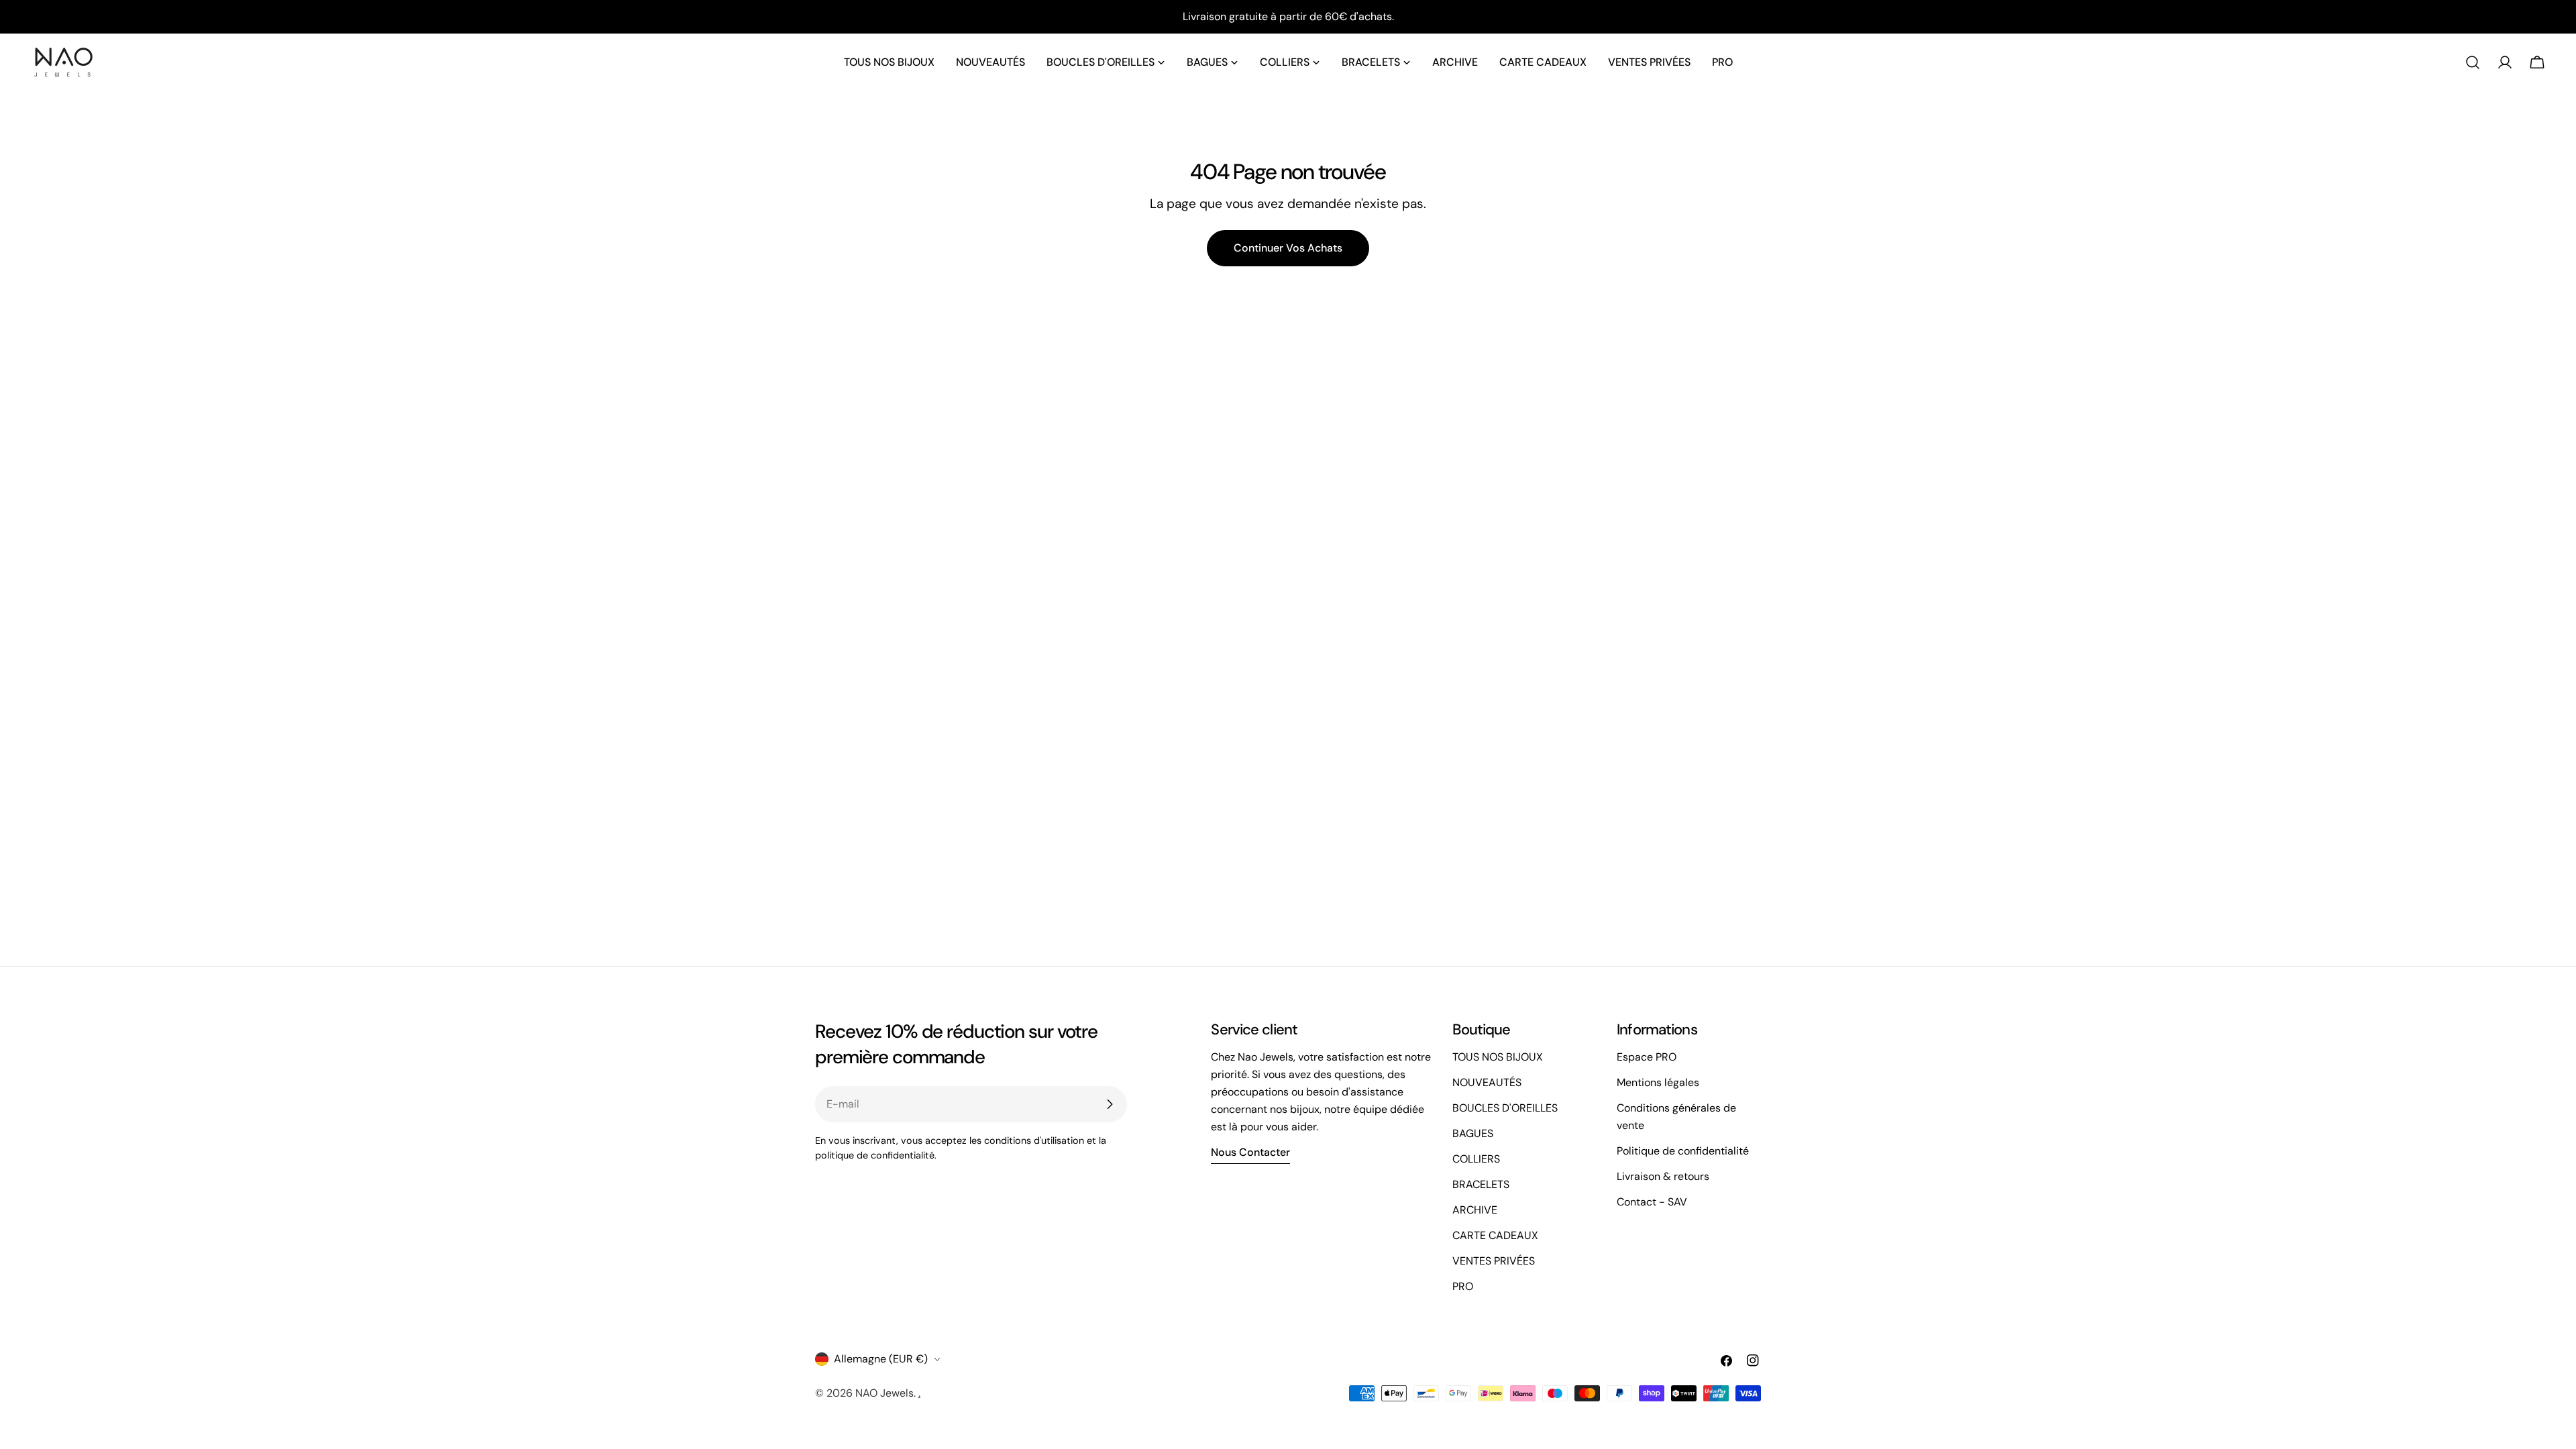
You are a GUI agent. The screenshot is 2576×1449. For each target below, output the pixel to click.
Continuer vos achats (1288, 248)
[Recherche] (2473, 62)
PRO (1463, 1286)
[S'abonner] (1110, 1104)
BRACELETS (1481, 1184)
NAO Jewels (884, 1393)
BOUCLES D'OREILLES (1505, 1108)
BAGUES (1473, 1133)
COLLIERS (1476, 1159)
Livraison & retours (1663, 1176)
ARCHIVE (1475, 1210)
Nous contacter (1250, 1152)
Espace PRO (1647, 1057)
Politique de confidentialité (1683, 1151)
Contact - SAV (1652, 1202)
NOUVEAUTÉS (1487, 1082)
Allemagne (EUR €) (881, 1359)
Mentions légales (1658, 1082)
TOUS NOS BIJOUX (1498, 1057)
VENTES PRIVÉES (1494, 1261)
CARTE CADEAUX (1495, 1235)
